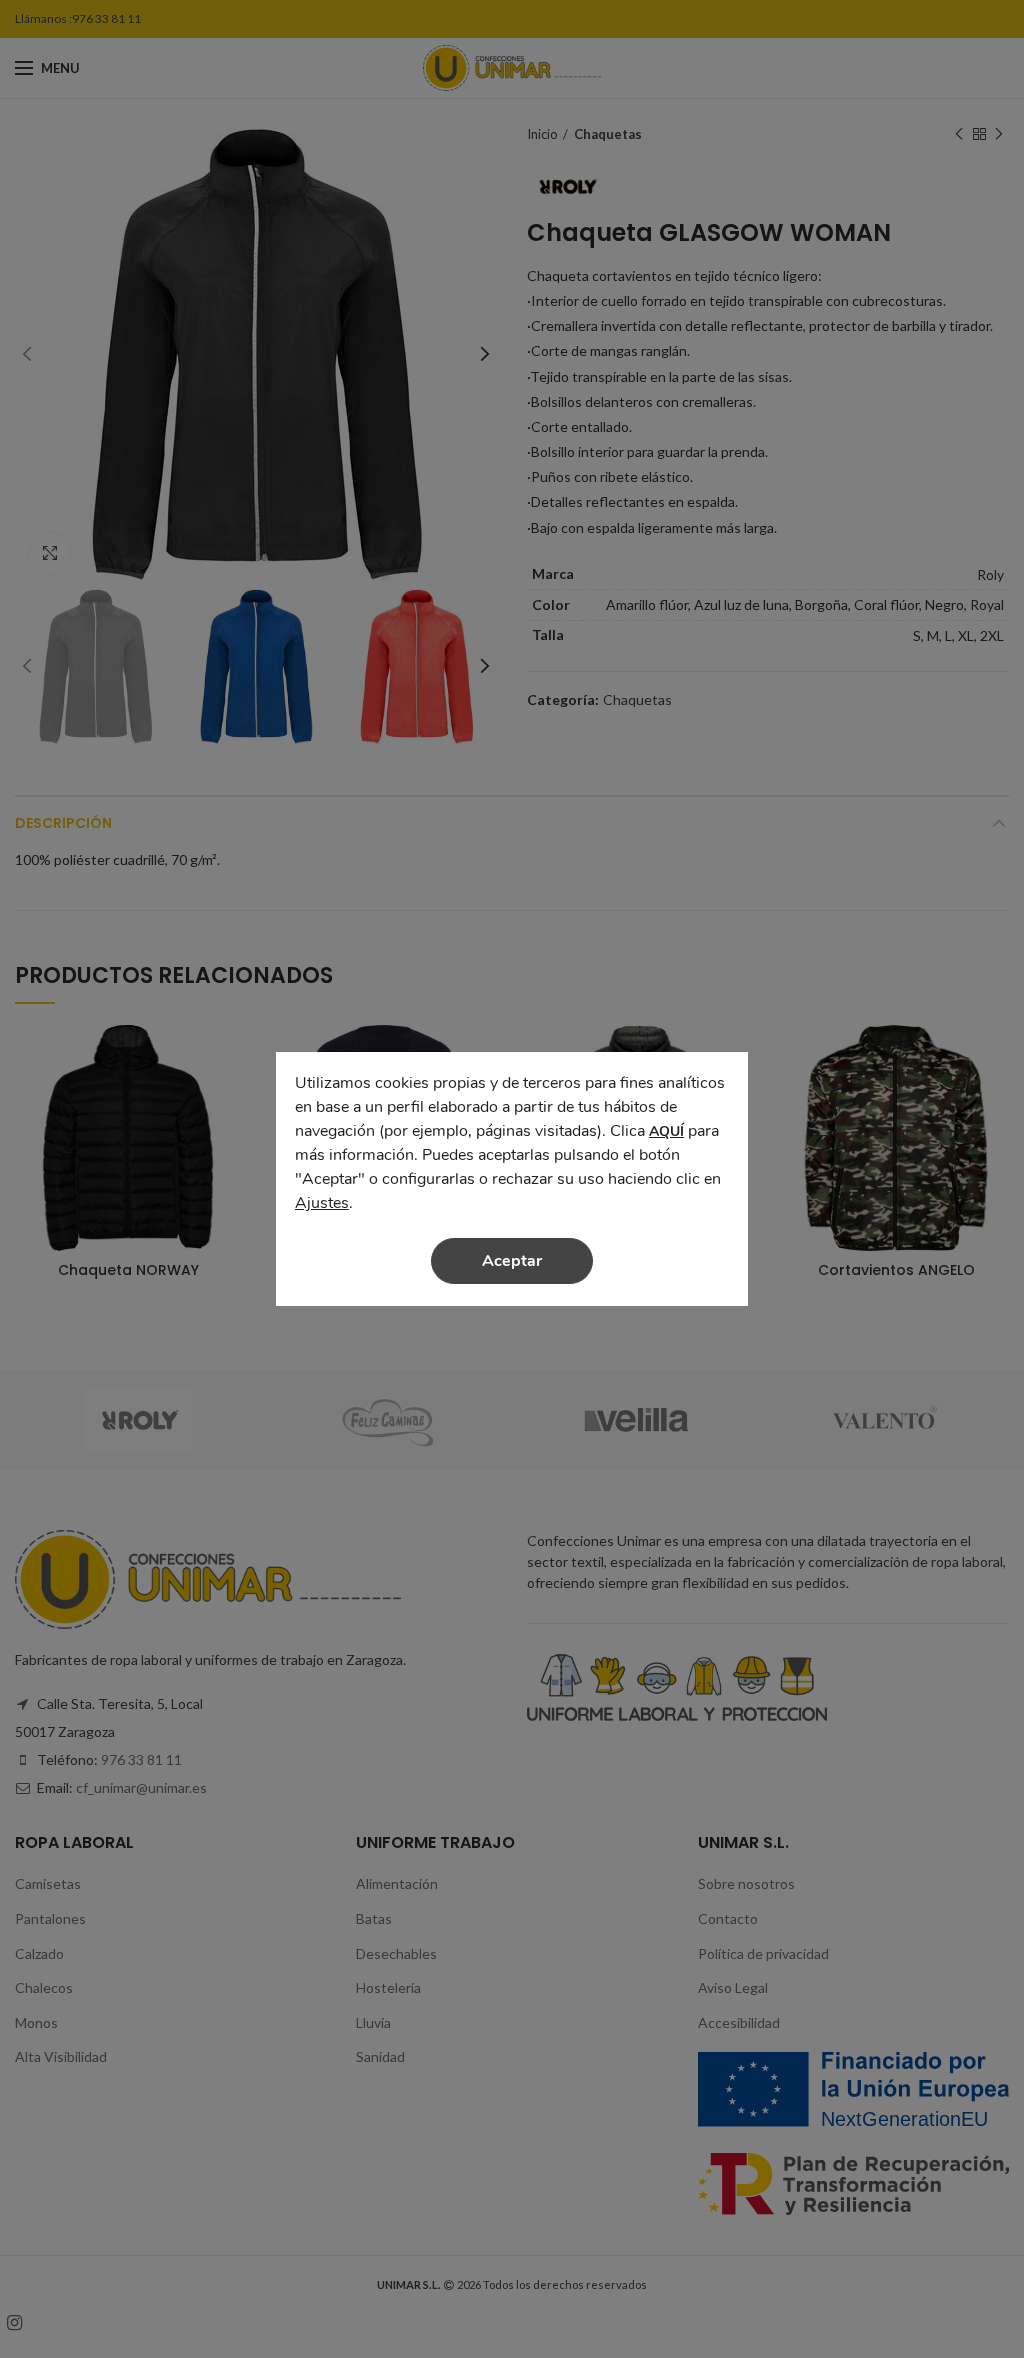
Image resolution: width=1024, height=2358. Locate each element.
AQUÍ (666, 1131)
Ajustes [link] (322, 1203)
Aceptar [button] (512, 1261)
